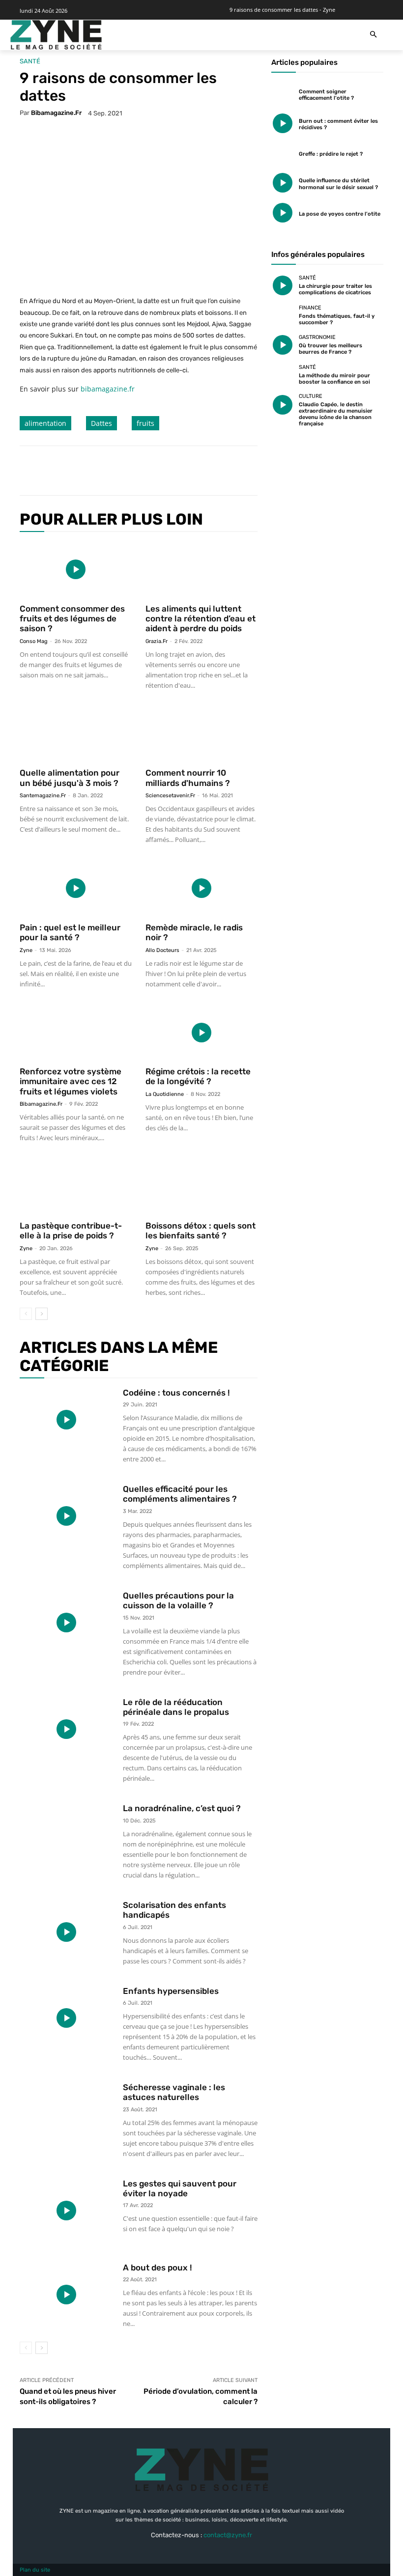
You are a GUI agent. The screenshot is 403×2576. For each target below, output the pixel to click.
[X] (120, 471)
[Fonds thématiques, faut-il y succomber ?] (283, 315)
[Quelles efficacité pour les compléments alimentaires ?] (66, 1516)
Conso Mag (34, 641)
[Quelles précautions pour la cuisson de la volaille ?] (66, 1623)
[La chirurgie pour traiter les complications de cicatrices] (283, 286)
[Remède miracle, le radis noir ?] (201, 888)
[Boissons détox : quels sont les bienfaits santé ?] (201, 1187)
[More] (188, 471)
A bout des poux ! (158, 2268)
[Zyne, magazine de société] (56, 35)
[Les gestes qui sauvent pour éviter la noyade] (66, 2211)
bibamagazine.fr (56, 113)
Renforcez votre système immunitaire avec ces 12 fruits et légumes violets (71, 1081)
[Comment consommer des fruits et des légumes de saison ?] (76, 570)
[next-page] (42, 1314)
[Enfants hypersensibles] (66, 2018)
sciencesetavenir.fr (170, 796)
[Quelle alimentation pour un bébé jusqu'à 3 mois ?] (76, 734)
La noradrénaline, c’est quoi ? (182, 1808)
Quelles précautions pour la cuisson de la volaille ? (178, 1600)
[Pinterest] (143, 471)
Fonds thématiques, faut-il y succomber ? (337, 319)
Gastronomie (317, 337)
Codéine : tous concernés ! (176, 1393)
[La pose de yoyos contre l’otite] (283, 213)
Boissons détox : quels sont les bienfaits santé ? (201, 1231)
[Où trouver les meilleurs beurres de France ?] (283, 345)
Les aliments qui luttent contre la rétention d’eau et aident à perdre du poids (201, 619)
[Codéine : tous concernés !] (66, 1420)
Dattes (101, 423)
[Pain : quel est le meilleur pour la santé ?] (76, 888)
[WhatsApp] (165, 471)
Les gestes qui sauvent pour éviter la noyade (180, 2188)
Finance (310, 308)
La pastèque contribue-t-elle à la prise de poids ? (71, 1231)
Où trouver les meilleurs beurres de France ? (331, 349)
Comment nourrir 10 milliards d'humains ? (188, 778)
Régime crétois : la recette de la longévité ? (198, 1076)
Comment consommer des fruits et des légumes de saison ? (72, 619)
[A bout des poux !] (66, 2295)
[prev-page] (26, 1314)
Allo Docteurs (162, 950)
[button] (373, 35)
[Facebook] (97, 471)
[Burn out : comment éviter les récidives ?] (283, 123)
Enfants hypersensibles (171, 1991)
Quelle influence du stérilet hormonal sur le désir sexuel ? (338, 184)
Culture (311, 396)
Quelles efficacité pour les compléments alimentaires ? (180, 1494)
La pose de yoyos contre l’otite (340, 214)
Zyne (26, 950)
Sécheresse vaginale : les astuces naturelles (174, 2092)
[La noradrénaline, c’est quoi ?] (66, 1835)
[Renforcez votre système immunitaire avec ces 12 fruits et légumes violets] (76, 1033)
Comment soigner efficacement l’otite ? (326, 95)
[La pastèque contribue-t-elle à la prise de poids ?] (76, 1187)
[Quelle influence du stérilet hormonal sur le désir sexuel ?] (283, 183)
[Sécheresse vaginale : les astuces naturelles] (66, 2114)
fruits (145, 423)
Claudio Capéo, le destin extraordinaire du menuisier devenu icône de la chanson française (336, 414)
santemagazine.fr (43, 796)
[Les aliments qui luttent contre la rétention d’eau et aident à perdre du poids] (201, 570)
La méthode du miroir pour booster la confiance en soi (334, 379)
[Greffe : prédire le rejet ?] (283, 153)
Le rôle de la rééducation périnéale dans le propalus (176, 1707)
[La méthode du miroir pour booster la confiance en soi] (283, 375)
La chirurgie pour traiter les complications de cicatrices (335, 289)
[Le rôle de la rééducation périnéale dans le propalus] (66, 1729)
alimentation (45, 423)
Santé (30, 61)
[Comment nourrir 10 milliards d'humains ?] (201, 734)
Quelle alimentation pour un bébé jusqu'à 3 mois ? (70, 778)
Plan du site (35, 2570)
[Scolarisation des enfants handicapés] (66, 1932)
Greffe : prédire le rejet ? (331, 154)
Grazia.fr (157, 641)
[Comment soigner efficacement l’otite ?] (283, 94)
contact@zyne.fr (228, 2535)
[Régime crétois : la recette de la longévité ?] (201, 1033)
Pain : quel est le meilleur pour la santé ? (70, 932)
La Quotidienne (165, 1094)
